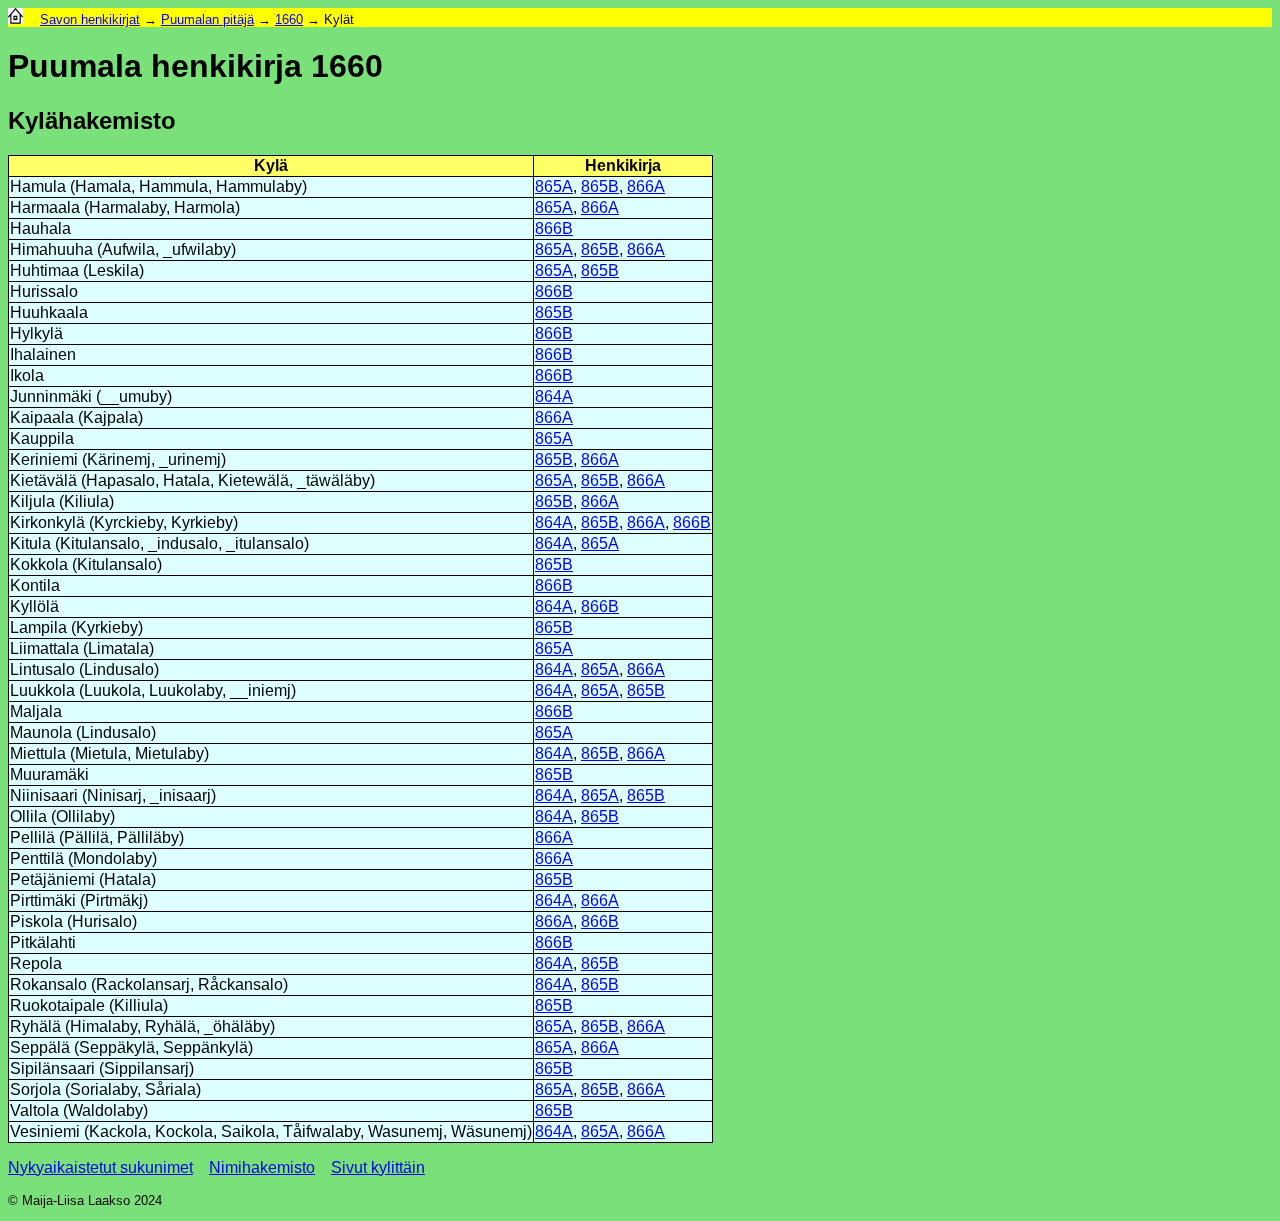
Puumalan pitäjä (207, 19)
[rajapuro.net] (15, 19)
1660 (289, 19)
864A (554, 396)
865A (554, 186)
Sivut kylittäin (378, 1167)
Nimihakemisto (262, 1167)
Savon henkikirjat (90, 19)
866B (554, 228)
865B (600, 186)
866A (646, 186)
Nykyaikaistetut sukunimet (100, 1167)
